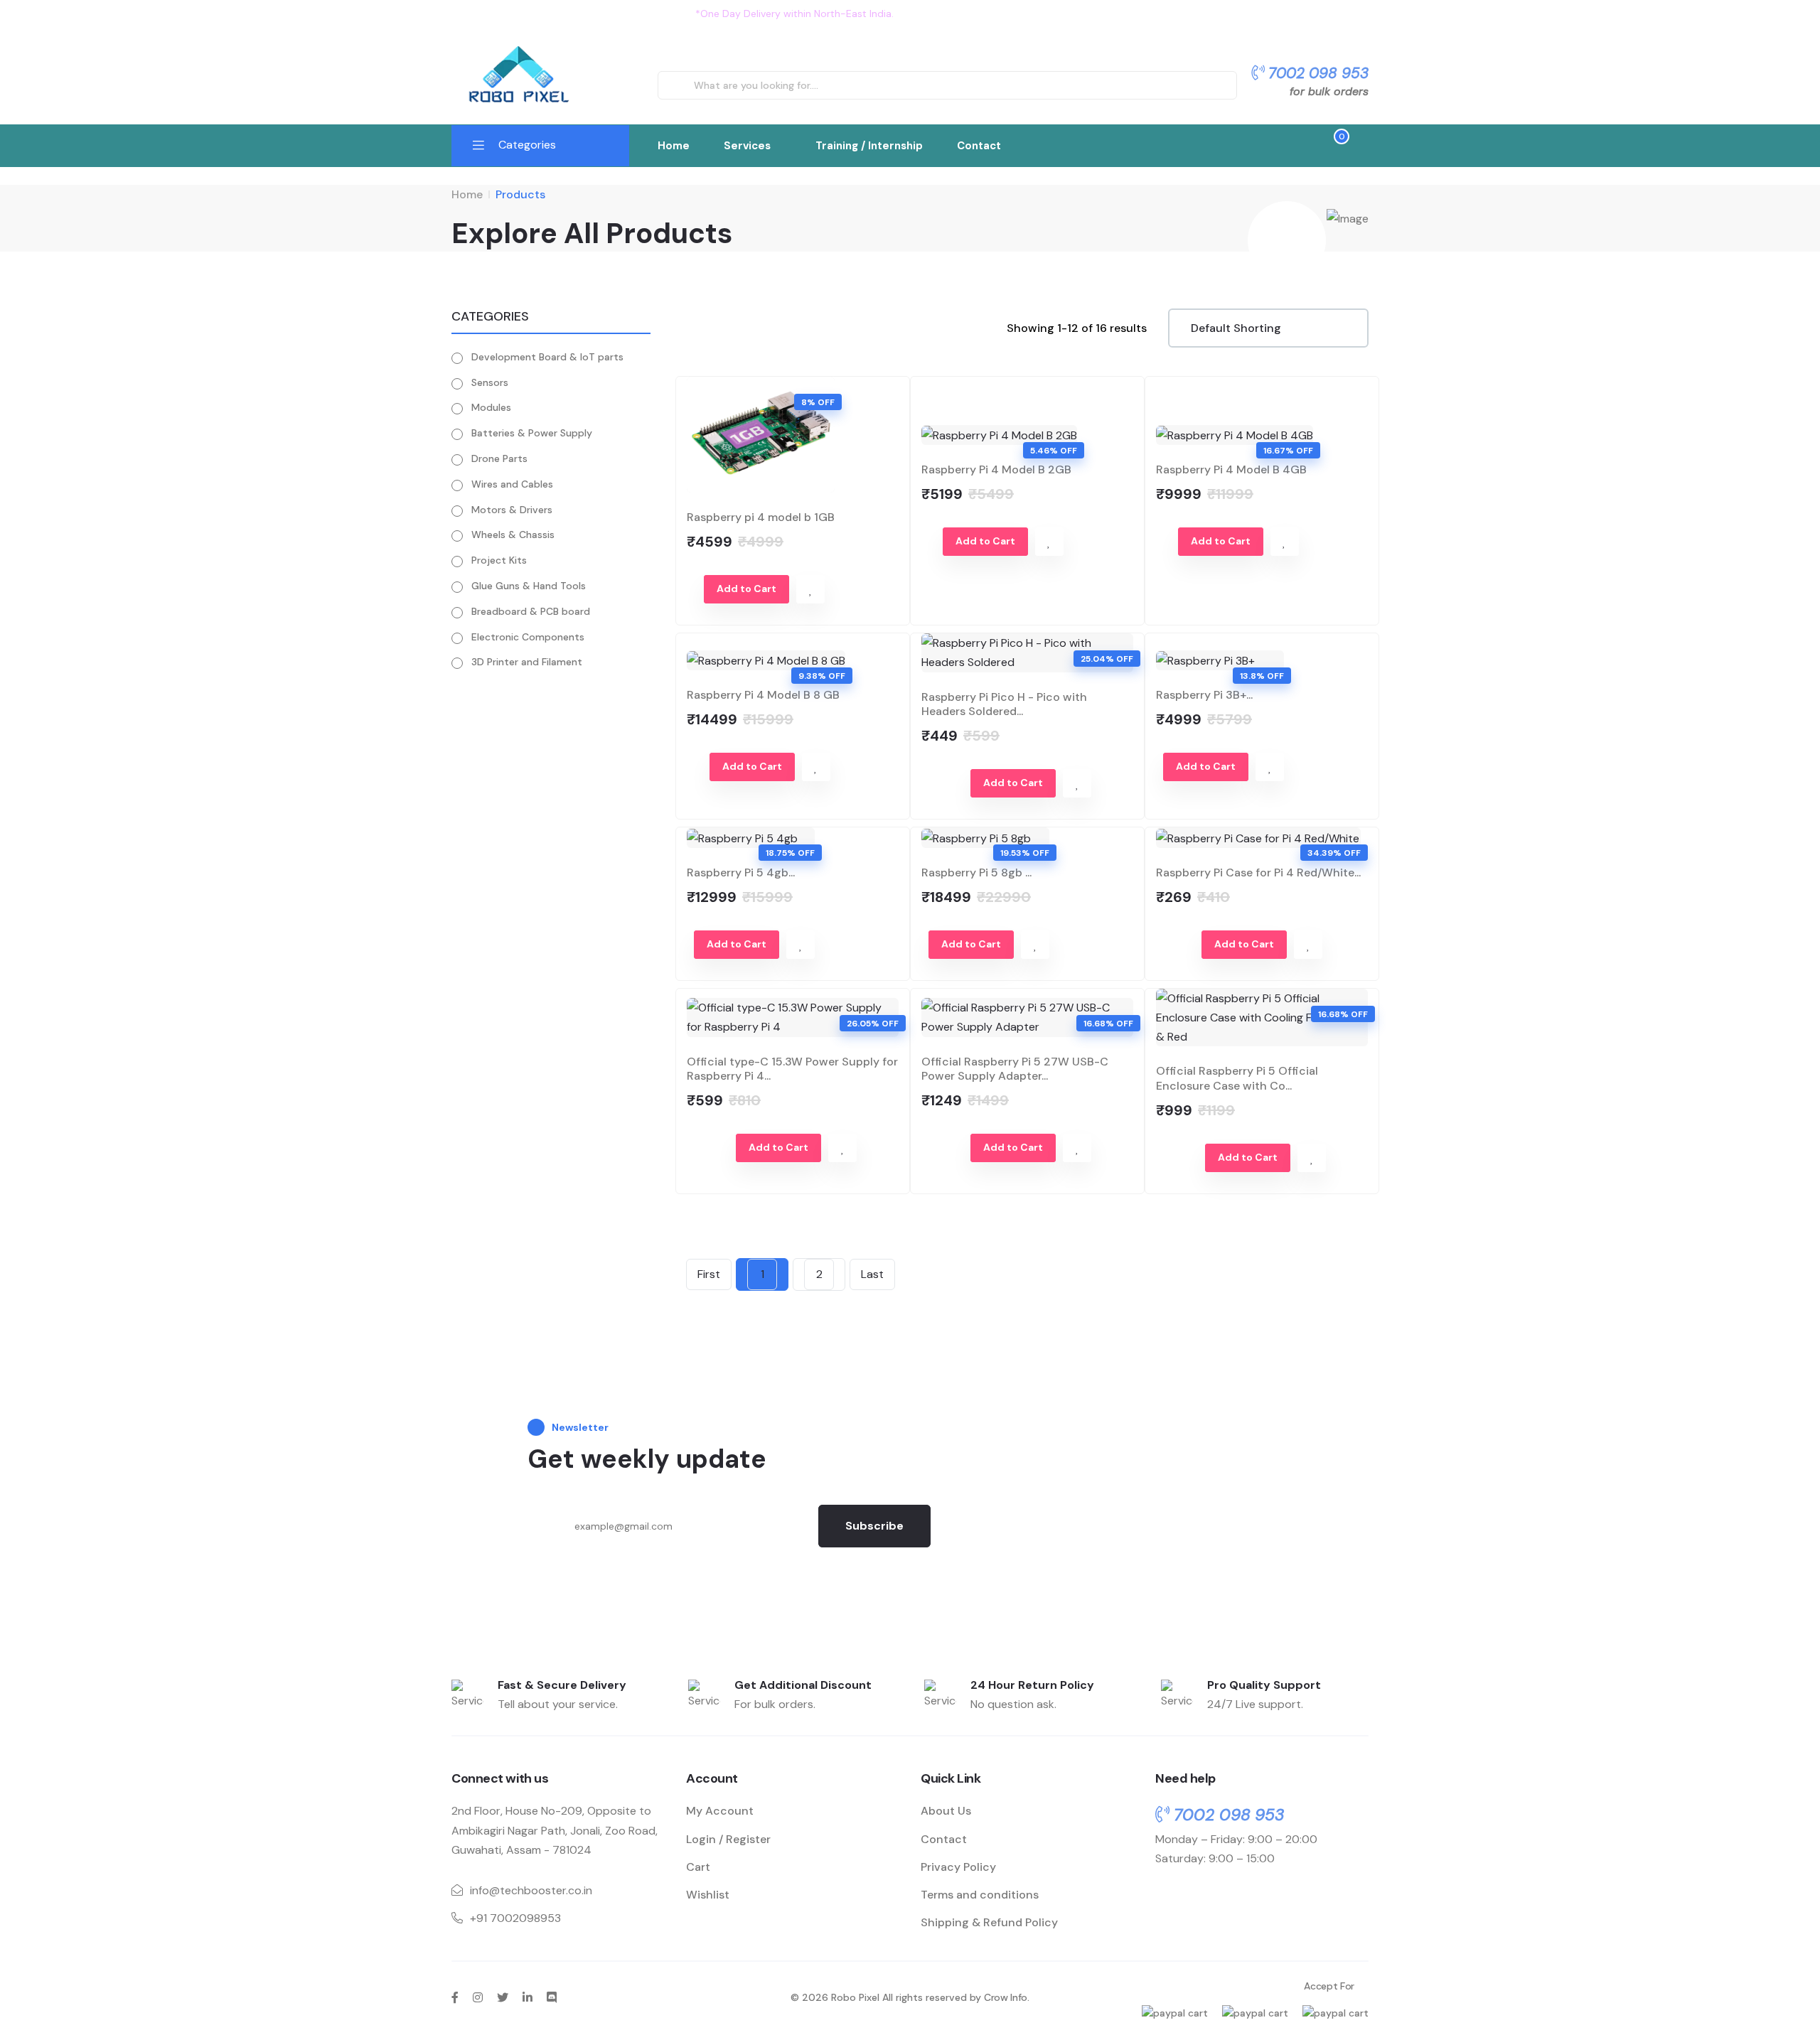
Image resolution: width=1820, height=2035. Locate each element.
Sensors (490, 382)
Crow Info (1006, 1997)
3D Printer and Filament (527, 662)
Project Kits (499, 560)
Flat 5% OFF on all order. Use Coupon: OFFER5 (1011, 14)
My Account (720, 1811)
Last (872, 1274)
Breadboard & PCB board (531, 611)
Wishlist (708, 1895)
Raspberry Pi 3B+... (1204, 695)
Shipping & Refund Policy (989, 1922)
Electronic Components (528, 637)
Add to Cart (746, 589)
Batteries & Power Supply (532, 433)
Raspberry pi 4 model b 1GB (761, 517)
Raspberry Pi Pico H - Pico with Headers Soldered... (1004, 704)
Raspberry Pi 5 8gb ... (976, 872)
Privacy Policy (958, 1867)
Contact (979, 146)
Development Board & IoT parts (547, 357)
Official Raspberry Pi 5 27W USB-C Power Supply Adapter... (1015, 1069)
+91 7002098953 (515, 1918)
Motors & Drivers (512, 510)
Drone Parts (499, 458)
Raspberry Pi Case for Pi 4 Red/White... (1258, 872)
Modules (491, 407)
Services (747, 146)
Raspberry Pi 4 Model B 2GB (996, 469)
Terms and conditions (980, 1895)
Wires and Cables (512, 484)
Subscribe (874, 1526)
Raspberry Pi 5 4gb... (741, 872)
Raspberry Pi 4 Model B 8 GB (763, 695)
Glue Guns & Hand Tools (529, 586)
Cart (698, 1867)
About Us (946, 1811)
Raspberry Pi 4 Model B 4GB (1231, 469)
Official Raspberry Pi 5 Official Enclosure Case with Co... (1237, 1078)
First (709, 1274)
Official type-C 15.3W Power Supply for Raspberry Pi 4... (792, 1069)
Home (674, 146)
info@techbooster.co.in (531, 1890)
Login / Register (728, 1839)
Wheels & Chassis (513, 535)
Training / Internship (869, 146)
